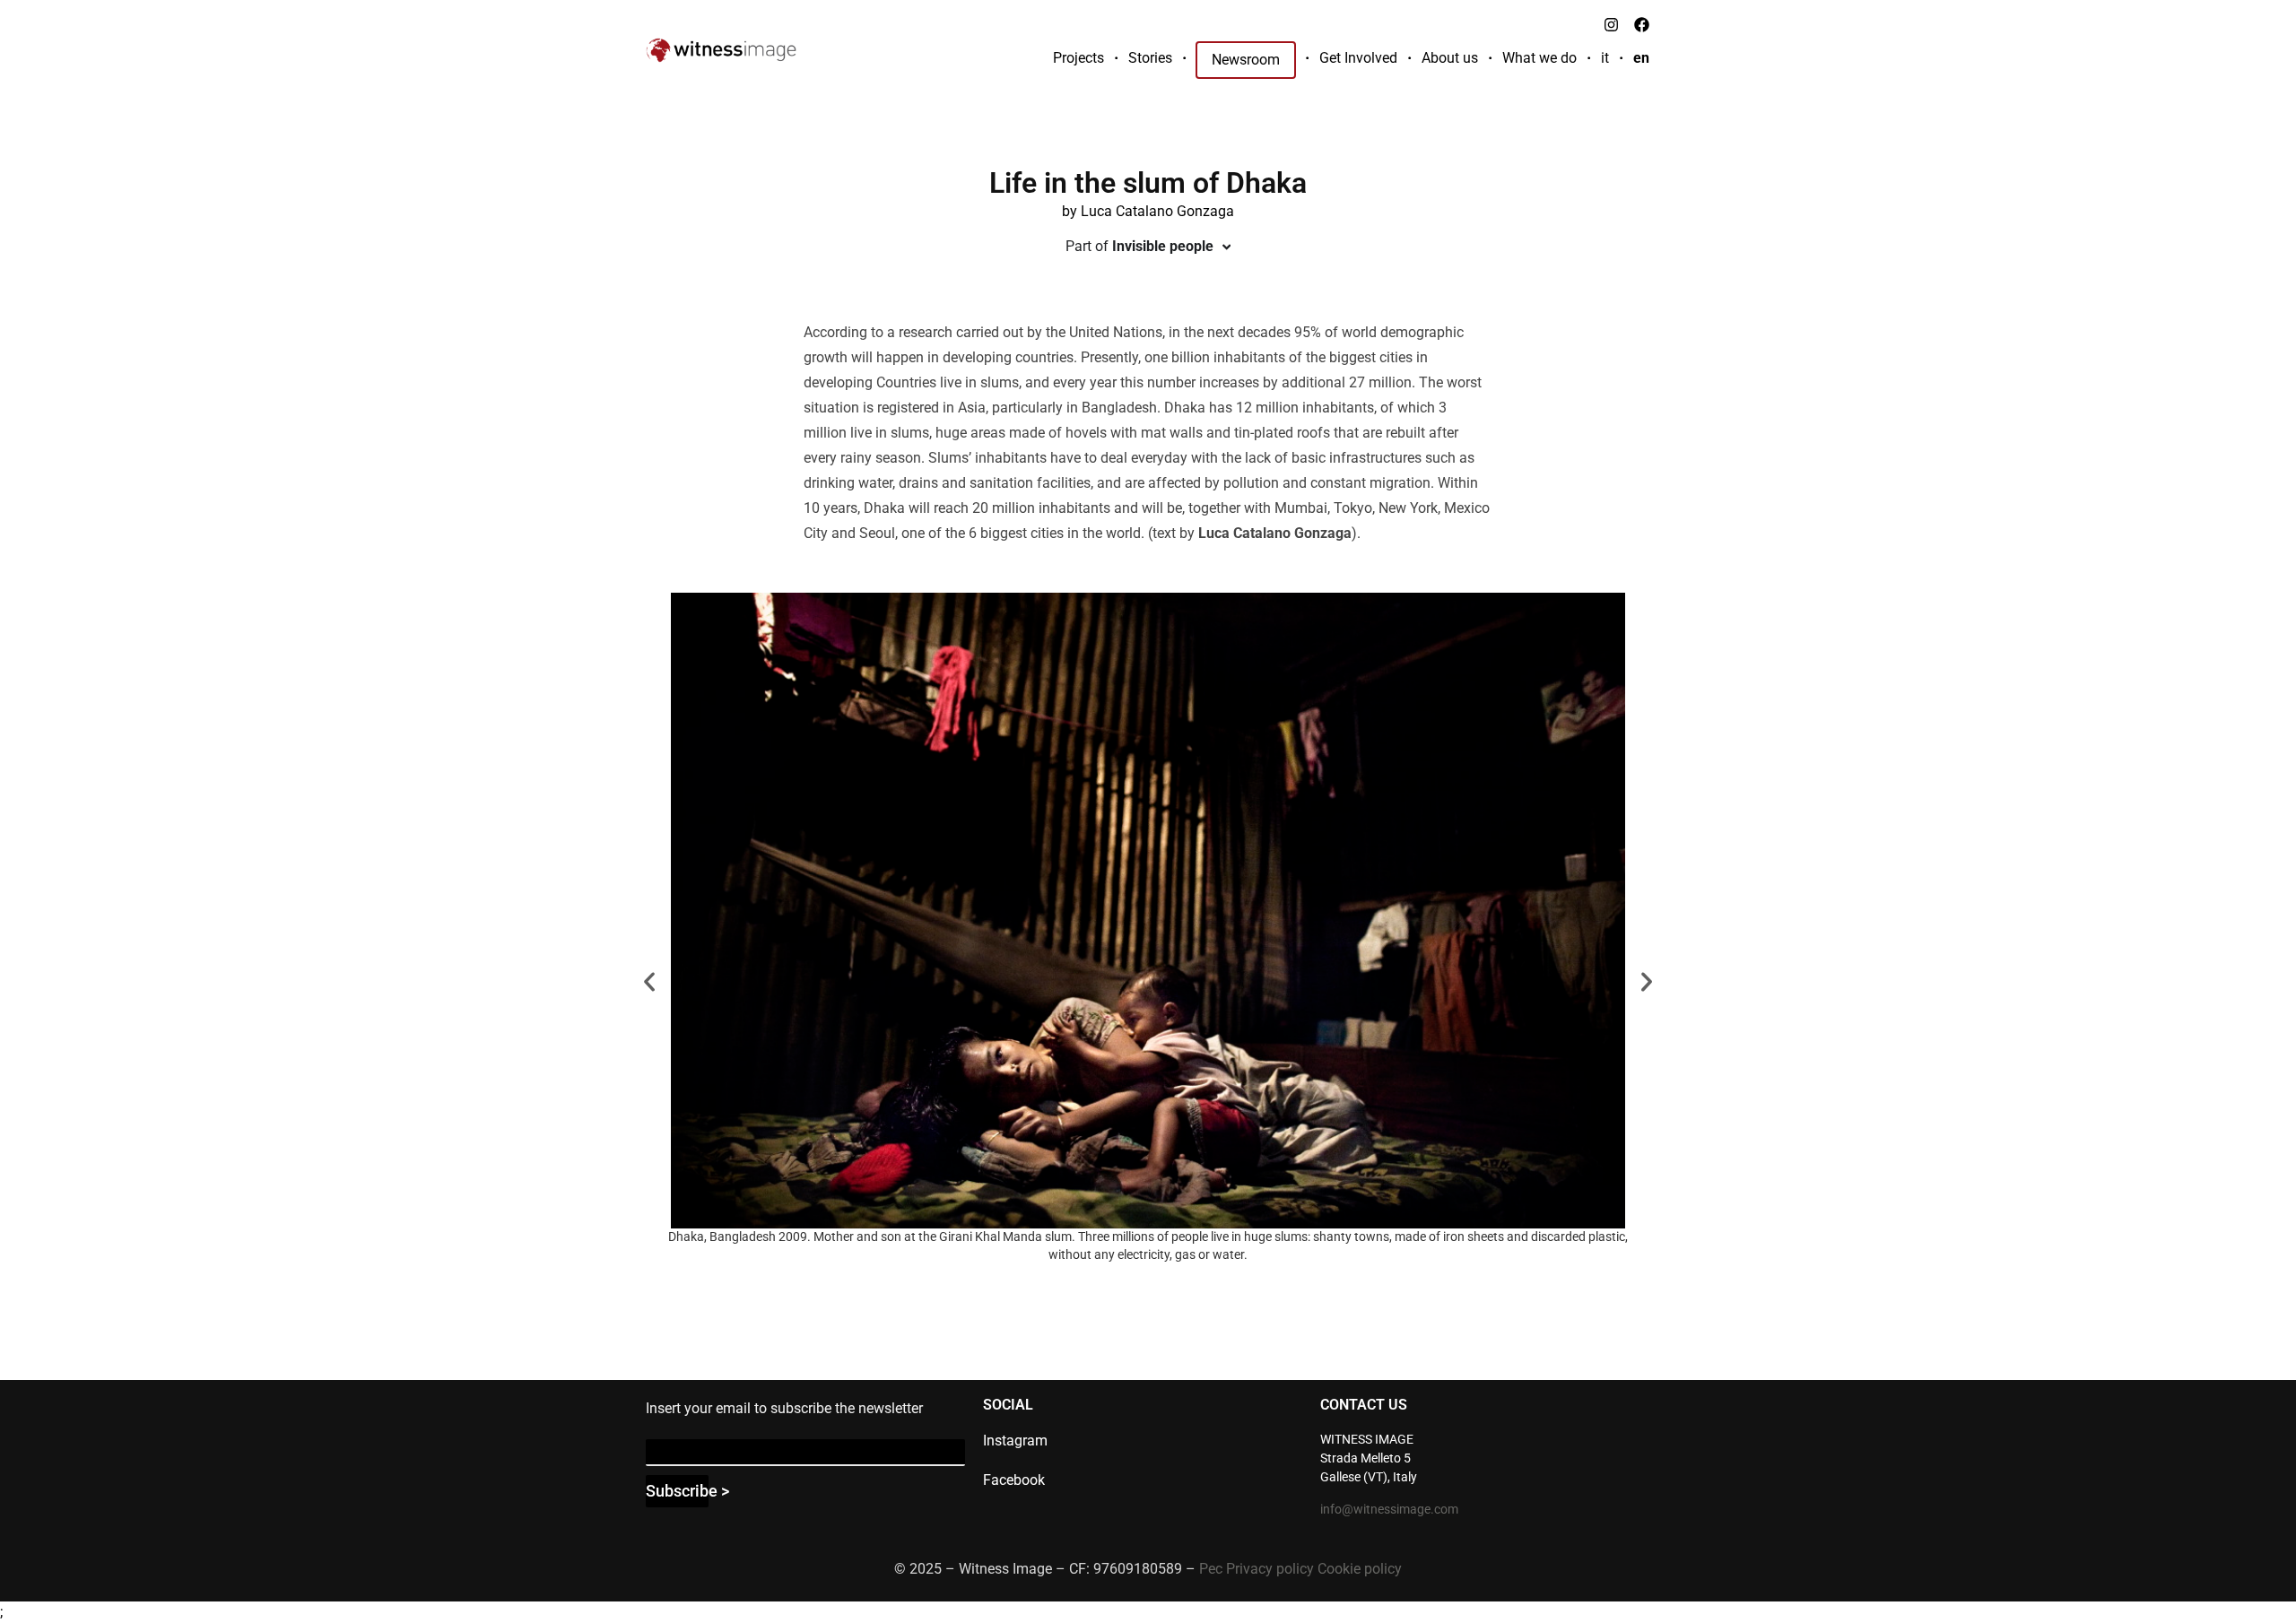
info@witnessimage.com (1389, 1509)
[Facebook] (1641, 24)
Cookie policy (1360, 1569)
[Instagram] (1611, 24)
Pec (1211, 1569)
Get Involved (1358, 58)
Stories (1150, 58)
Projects (1078, 58)
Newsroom (1246, 60)
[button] (649, 982)
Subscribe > (677, 1491)
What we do (1539, 58)
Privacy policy (1270, 1569)
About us (1450, 58)
